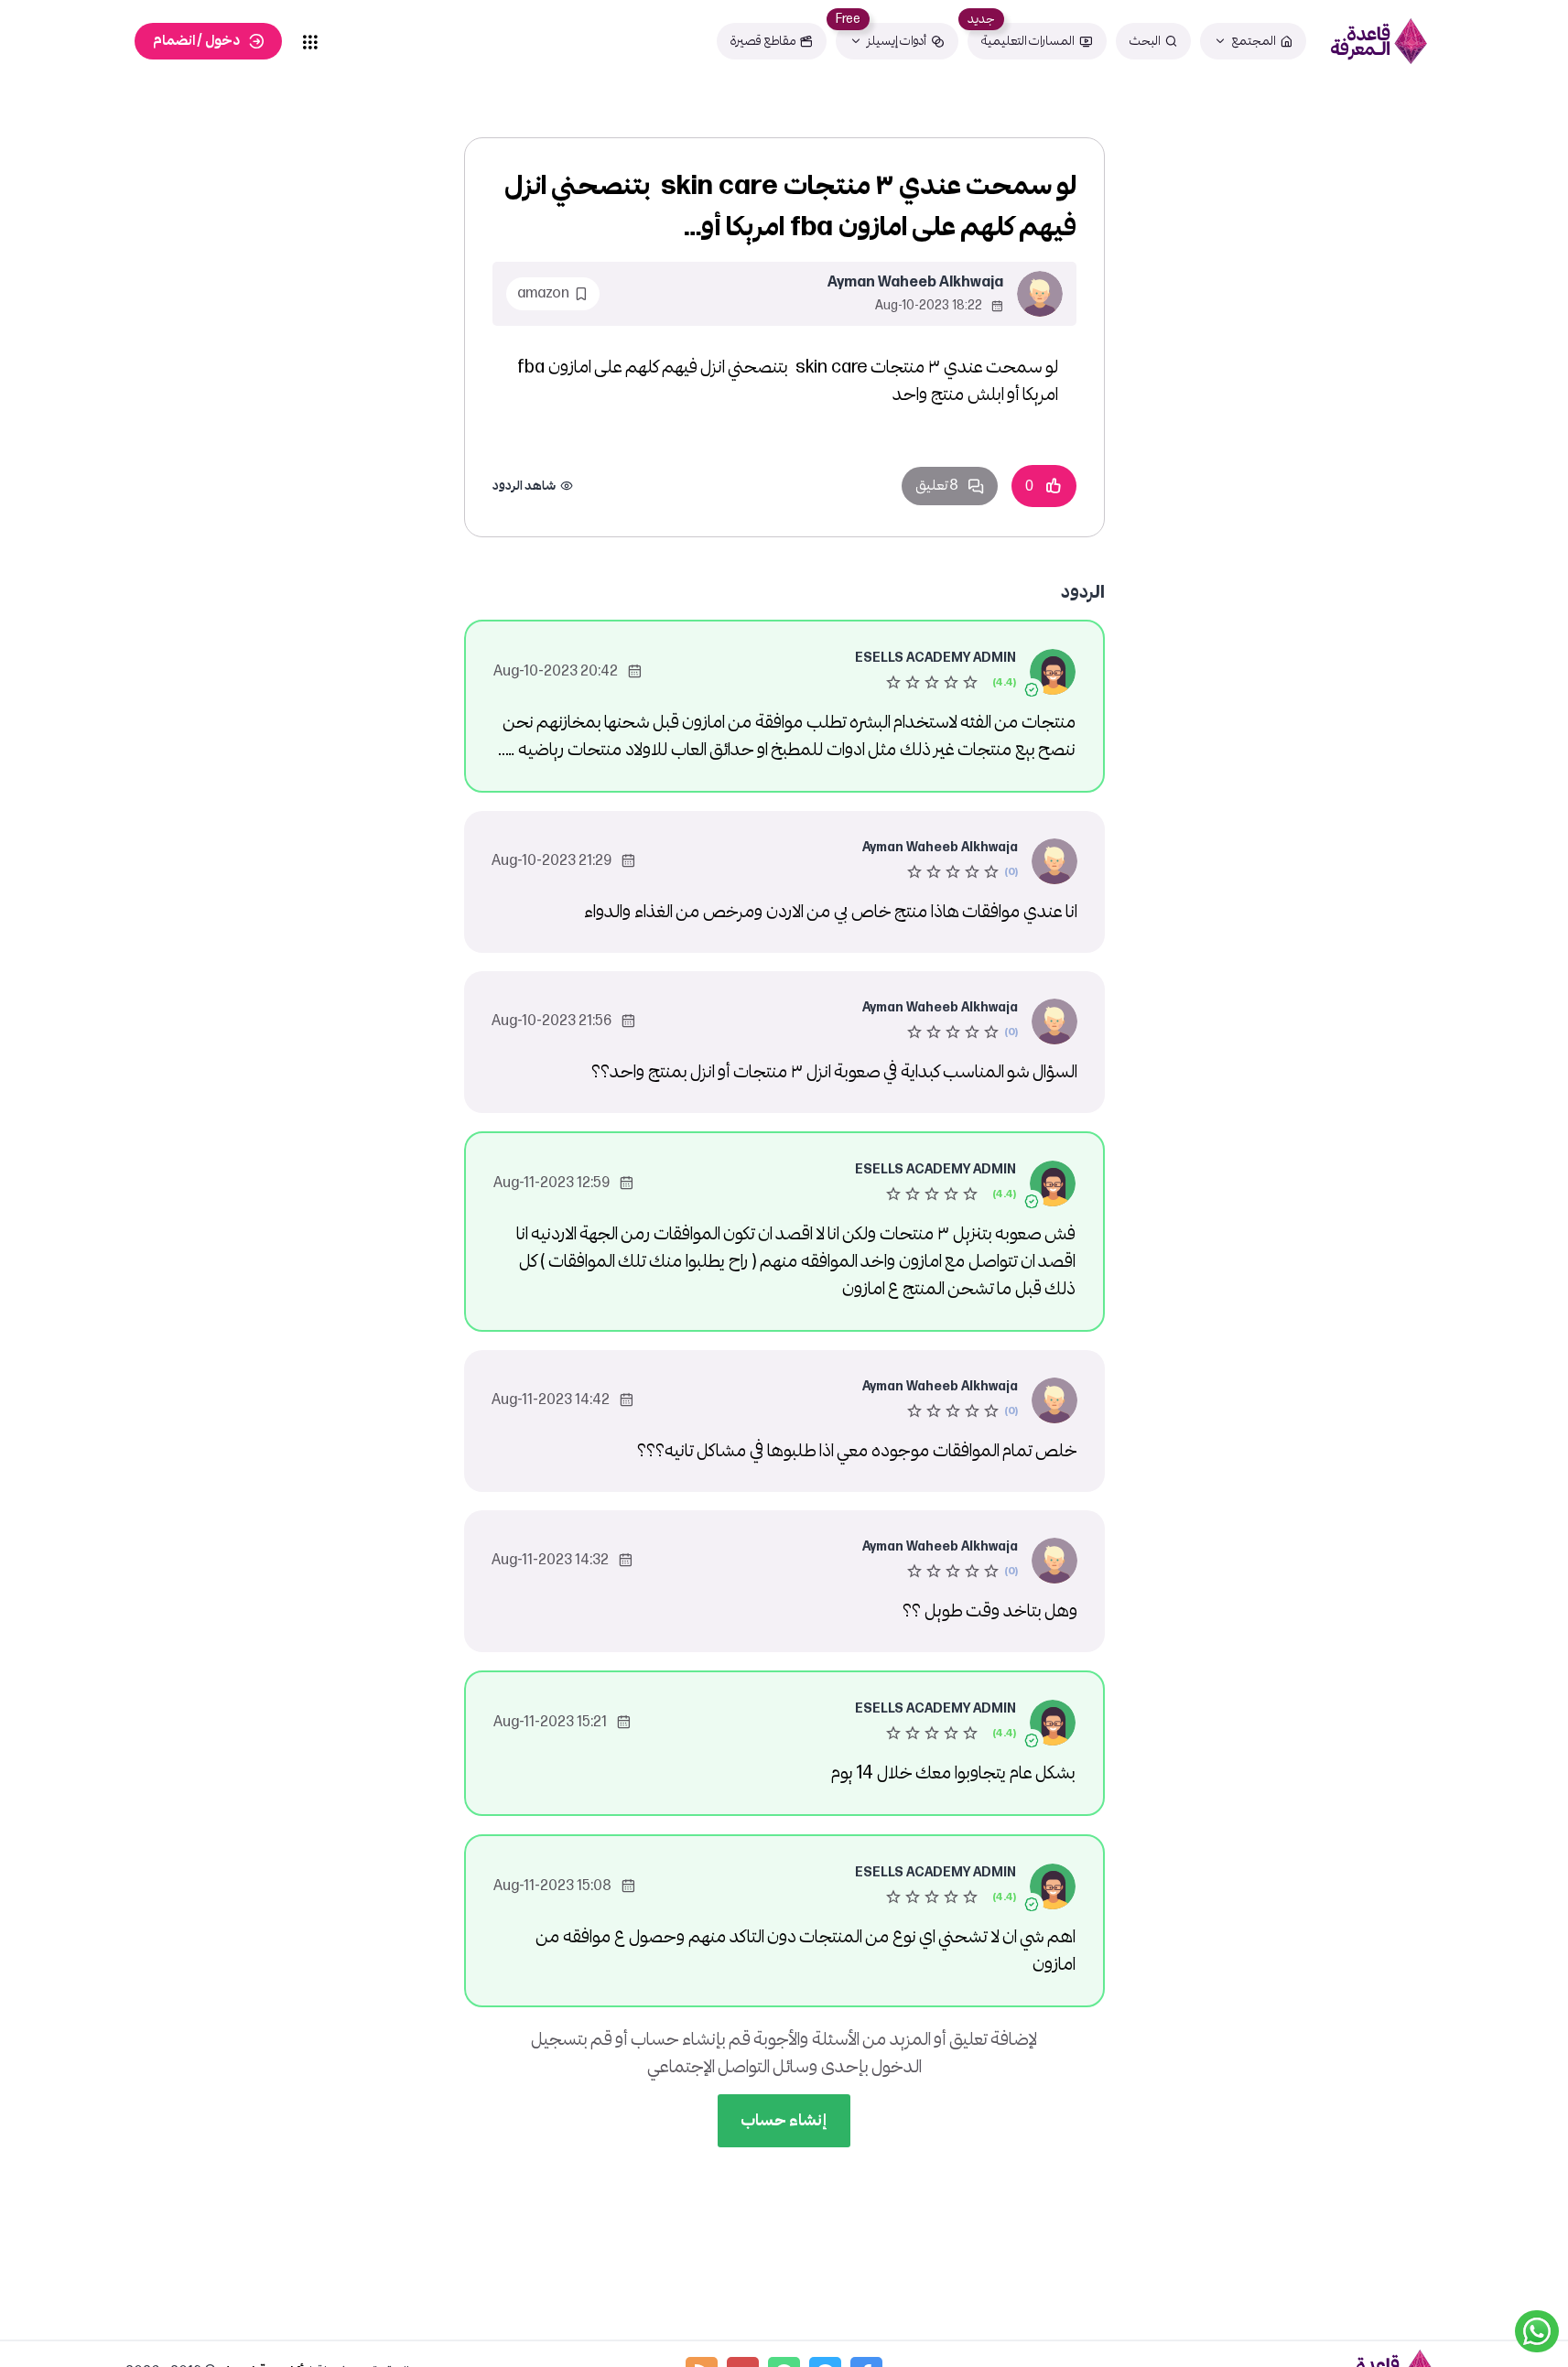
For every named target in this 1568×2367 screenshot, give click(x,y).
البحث (1145, 41)
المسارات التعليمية (1028, 41)
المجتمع (1254, 41)
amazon (543, 293)
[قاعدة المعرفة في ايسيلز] (1379, 41)
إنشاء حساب (784, 2120)
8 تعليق (937, 486)
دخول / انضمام (196, 41)
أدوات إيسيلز (897, 41)
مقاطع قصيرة (763, 41)
